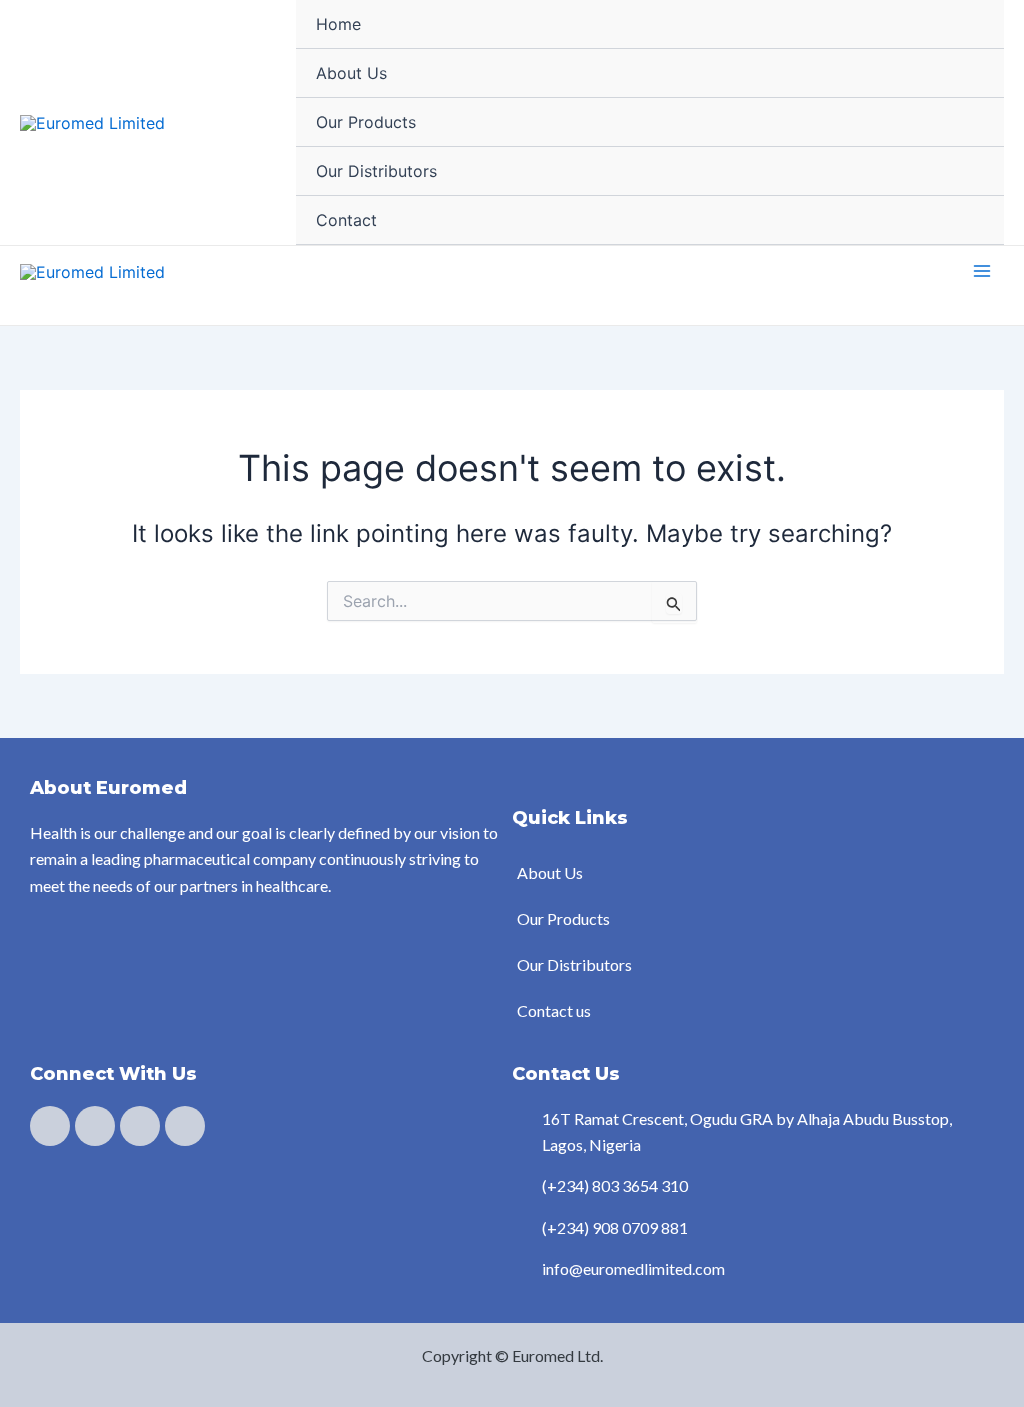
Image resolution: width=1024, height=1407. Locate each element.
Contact (346, 220)
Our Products (366, 122)
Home (338, 24)
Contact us (554, 1010)
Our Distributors (376, 171)
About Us (351, 73)
